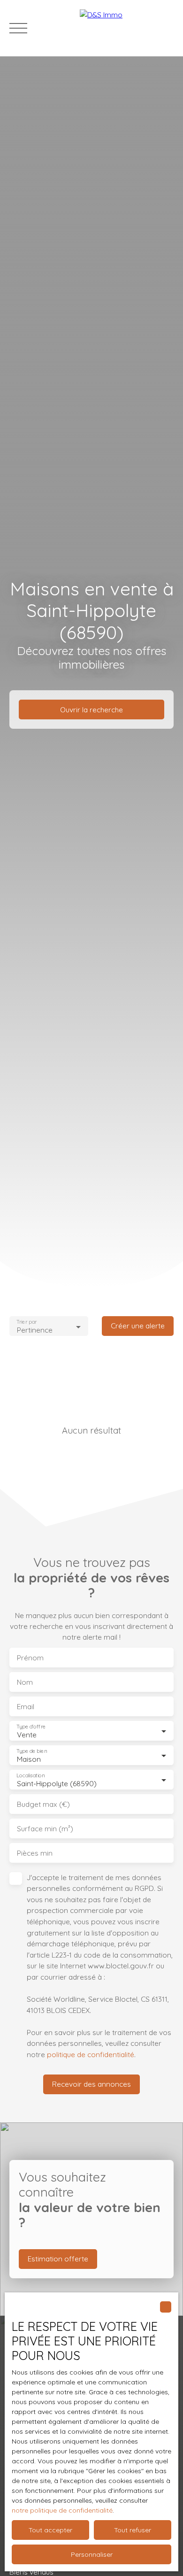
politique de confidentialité (91, 2054)
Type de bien (31, 1751)
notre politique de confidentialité (62, 2510)
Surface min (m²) (45, 1829)
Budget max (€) (43, 1804)
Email (26, 1707)
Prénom (30, 1658)
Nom (25, 1682)
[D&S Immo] (127, 28)
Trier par (27, 1322)
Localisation (30, 1775)
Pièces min (35, 1853)
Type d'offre (31, 1726)
